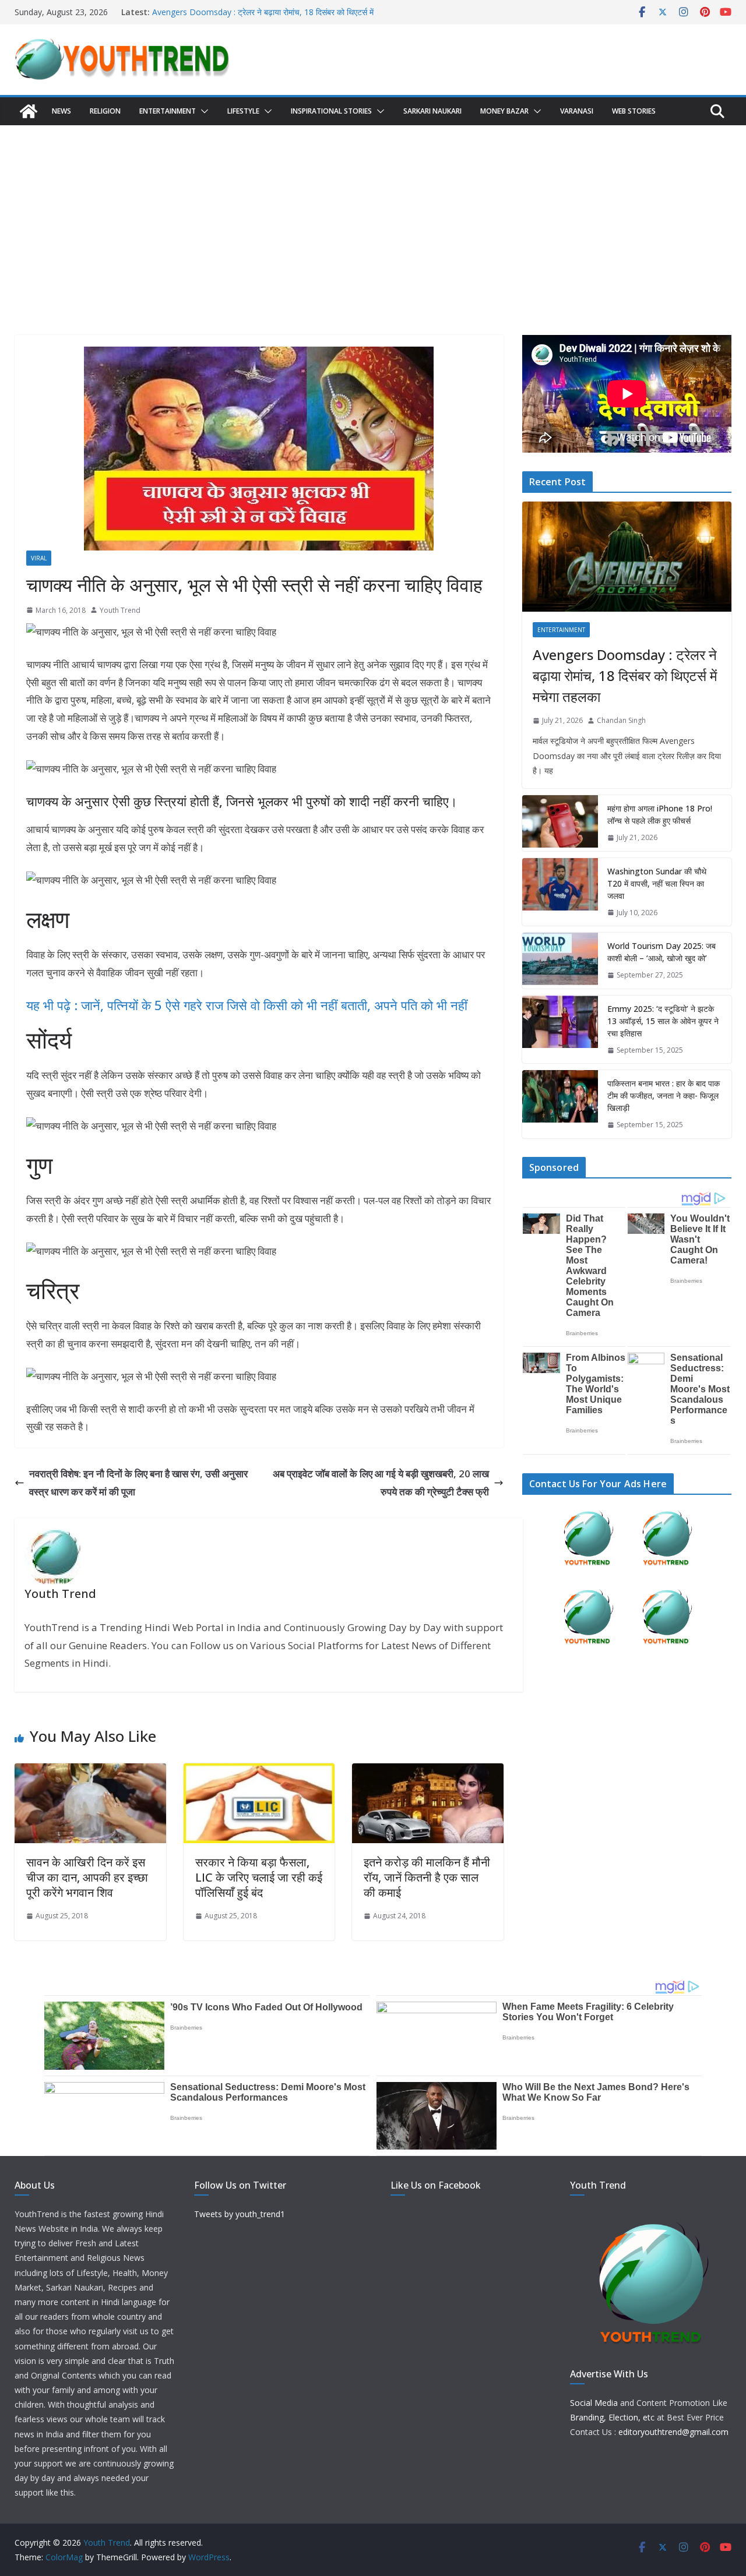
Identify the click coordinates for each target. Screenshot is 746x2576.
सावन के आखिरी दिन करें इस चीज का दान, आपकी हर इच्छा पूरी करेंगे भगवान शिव (87, 1877)
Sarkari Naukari (432, 111)
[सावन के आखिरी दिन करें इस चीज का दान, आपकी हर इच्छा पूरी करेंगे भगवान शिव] (90, 1772)
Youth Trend (120, 610)
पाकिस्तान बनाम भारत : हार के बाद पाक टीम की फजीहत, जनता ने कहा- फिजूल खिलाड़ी (664, 1095)
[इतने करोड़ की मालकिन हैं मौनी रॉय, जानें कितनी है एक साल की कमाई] (428, 1772)
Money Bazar (504, 111)
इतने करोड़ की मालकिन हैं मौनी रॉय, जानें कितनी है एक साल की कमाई (427, 1877)
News (61, 111)
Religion (105, 111)
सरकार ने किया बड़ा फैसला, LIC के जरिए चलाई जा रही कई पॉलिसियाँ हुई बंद (259, 1877)
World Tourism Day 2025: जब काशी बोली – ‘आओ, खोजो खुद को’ (661, 952)
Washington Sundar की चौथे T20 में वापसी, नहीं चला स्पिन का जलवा (657, 883)
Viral (39, 558)
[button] (202, 111)
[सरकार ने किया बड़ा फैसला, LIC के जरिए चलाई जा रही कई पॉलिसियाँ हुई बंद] (259, 1772)
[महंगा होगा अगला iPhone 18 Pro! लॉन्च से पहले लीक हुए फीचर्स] (560, 823)
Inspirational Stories (331, 111)
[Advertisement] (373, 213)
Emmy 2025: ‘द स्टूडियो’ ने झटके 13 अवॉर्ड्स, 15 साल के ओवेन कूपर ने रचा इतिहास (663, 1021)
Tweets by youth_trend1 (240, 2214)
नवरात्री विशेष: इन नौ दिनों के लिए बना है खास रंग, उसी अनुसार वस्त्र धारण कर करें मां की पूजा (138, 1483)
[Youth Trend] (29, 111)
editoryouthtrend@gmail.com (673, 2432)
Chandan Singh (621, 720)
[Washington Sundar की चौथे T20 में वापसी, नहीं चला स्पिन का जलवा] (560, 892)
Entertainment (168, 111)
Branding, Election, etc (612, 2417)
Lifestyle (243, 111)
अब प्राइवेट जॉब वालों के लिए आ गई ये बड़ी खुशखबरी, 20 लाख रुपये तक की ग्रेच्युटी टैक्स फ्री (381, 1483)
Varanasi (577, 111)
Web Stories (634, 111)
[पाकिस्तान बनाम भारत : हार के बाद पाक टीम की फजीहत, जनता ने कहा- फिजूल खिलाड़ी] (560, 1104)
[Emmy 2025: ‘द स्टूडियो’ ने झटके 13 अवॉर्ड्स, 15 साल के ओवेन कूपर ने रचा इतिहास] (560, 1030)
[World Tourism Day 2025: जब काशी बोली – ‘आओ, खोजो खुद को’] (560, 961)
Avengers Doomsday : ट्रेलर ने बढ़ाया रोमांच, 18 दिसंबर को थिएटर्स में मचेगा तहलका (625, 675)
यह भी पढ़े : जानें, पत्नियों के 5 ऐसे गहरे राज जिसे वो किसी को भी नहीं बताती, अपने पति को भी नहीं (247, 1005)
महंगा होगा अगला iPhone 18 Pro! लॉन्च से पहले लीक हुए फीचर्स (660, 814)
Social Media (594, 2403)
